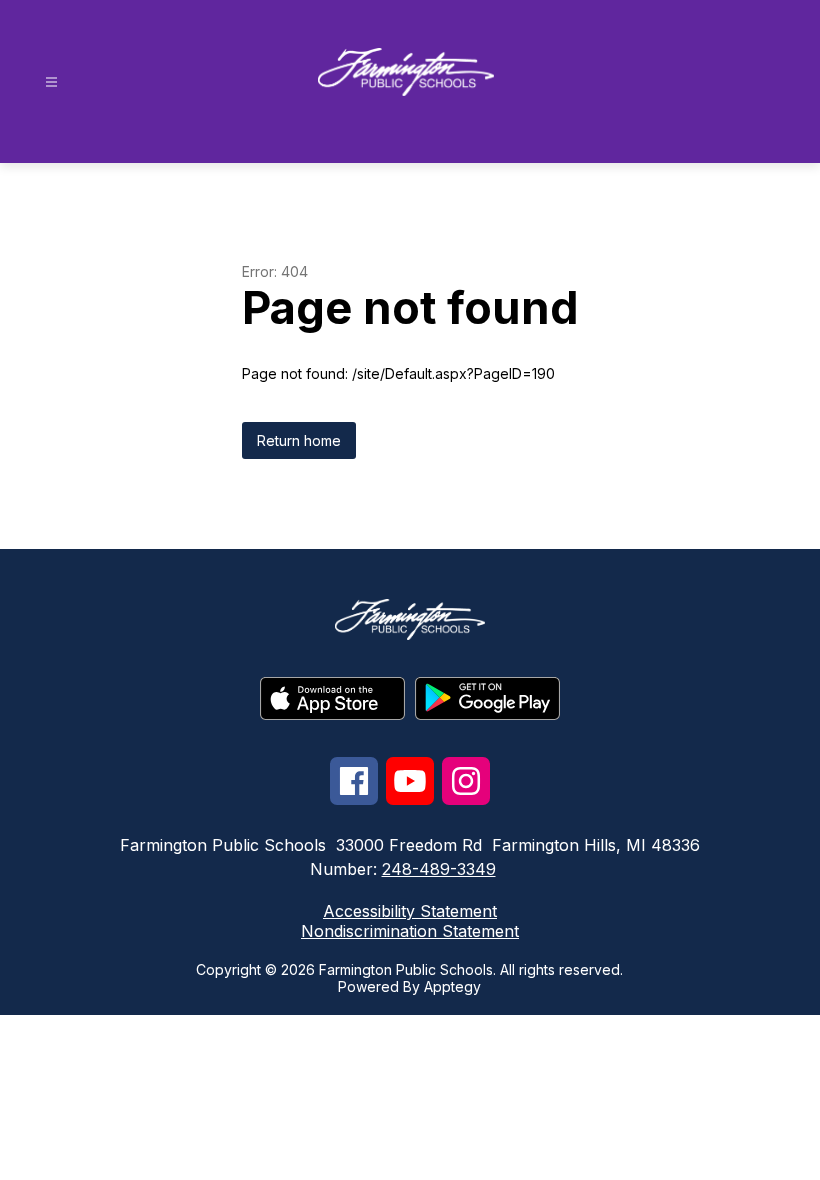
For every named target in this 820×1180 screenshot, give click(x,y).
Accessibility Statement (410, 911)
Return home (299, 440)
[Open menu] (51, 82)
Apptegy (452, 986)
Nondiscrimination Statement (410, 931)
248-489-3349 (439, 869)
